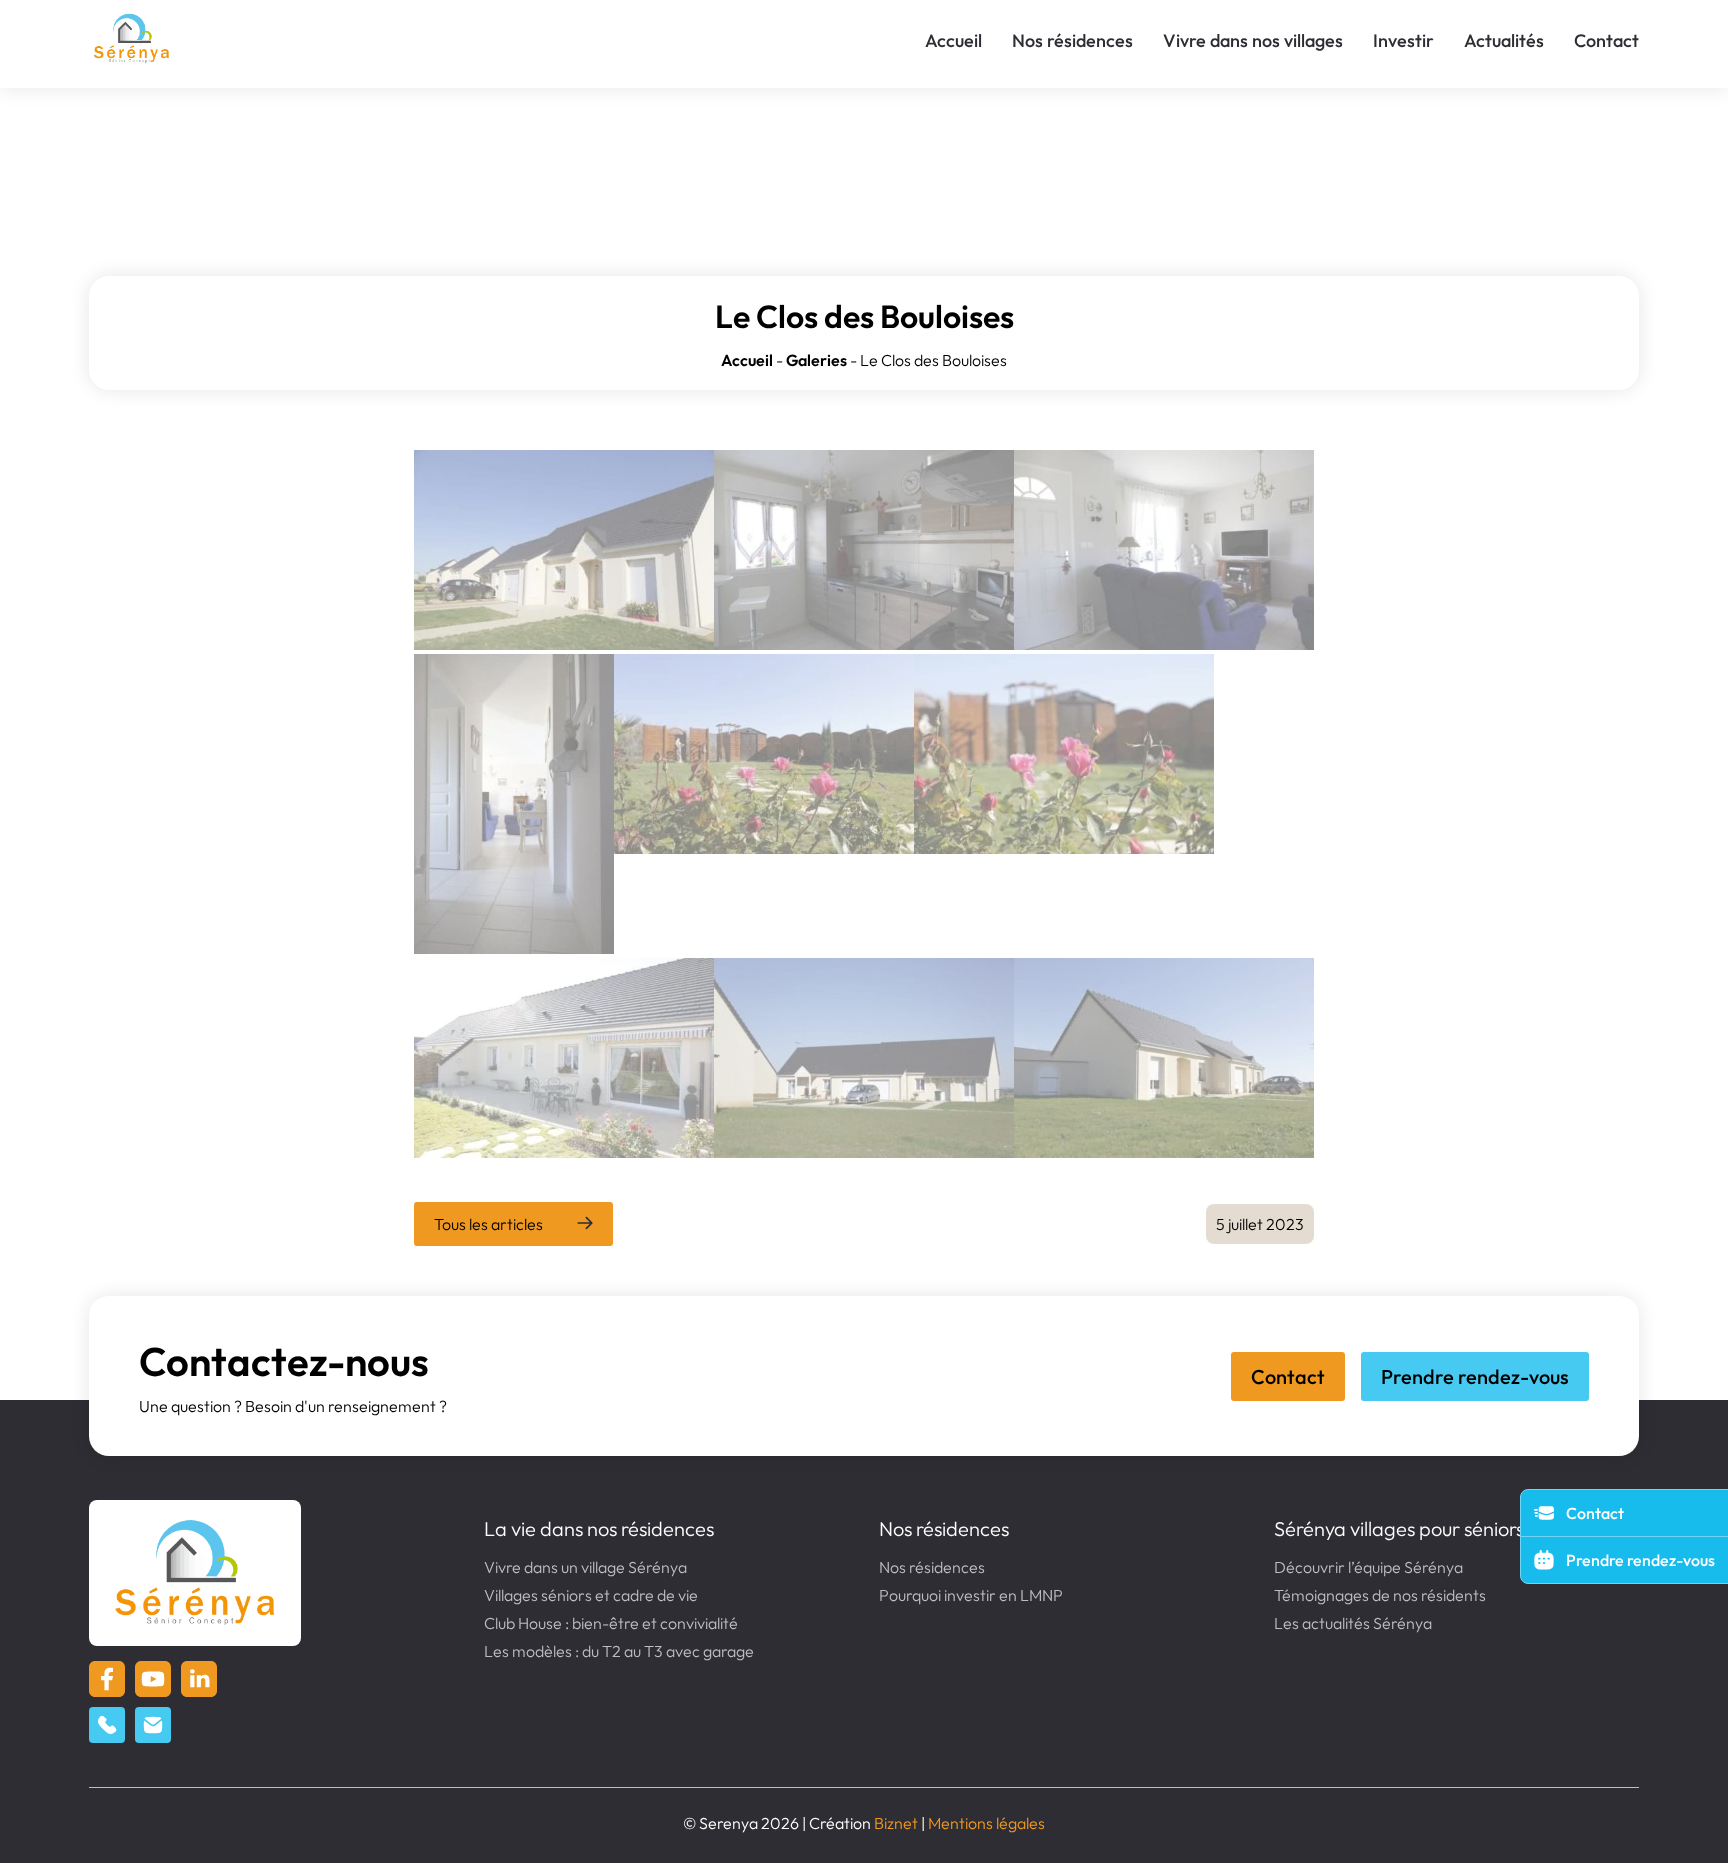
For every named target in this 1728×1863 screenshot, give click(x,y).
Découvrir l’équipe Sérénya (1368, 1567)
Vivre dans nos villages (1253, 40)
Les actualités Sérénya (1353, 1623)
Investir (1403, 40)
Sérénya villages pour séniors (1399, 1528)
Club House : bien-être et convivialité (611, 1623)
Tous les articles (488, 1224)
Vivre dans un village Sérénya (585, 1567)
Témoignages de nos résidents (1380, 1595)
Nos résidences (1072, 40)
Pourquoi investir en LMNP (971, 1595)
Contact (1606, 40)
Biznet (896, 1823)
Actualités (1504, 40)
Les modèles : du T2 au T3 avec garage (619, 1651)
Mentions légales (986, 1823)
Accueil (953, 40)
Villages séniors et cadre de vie (591, 1595)
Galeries (816, 360)
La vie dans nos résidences (599, 1528)
